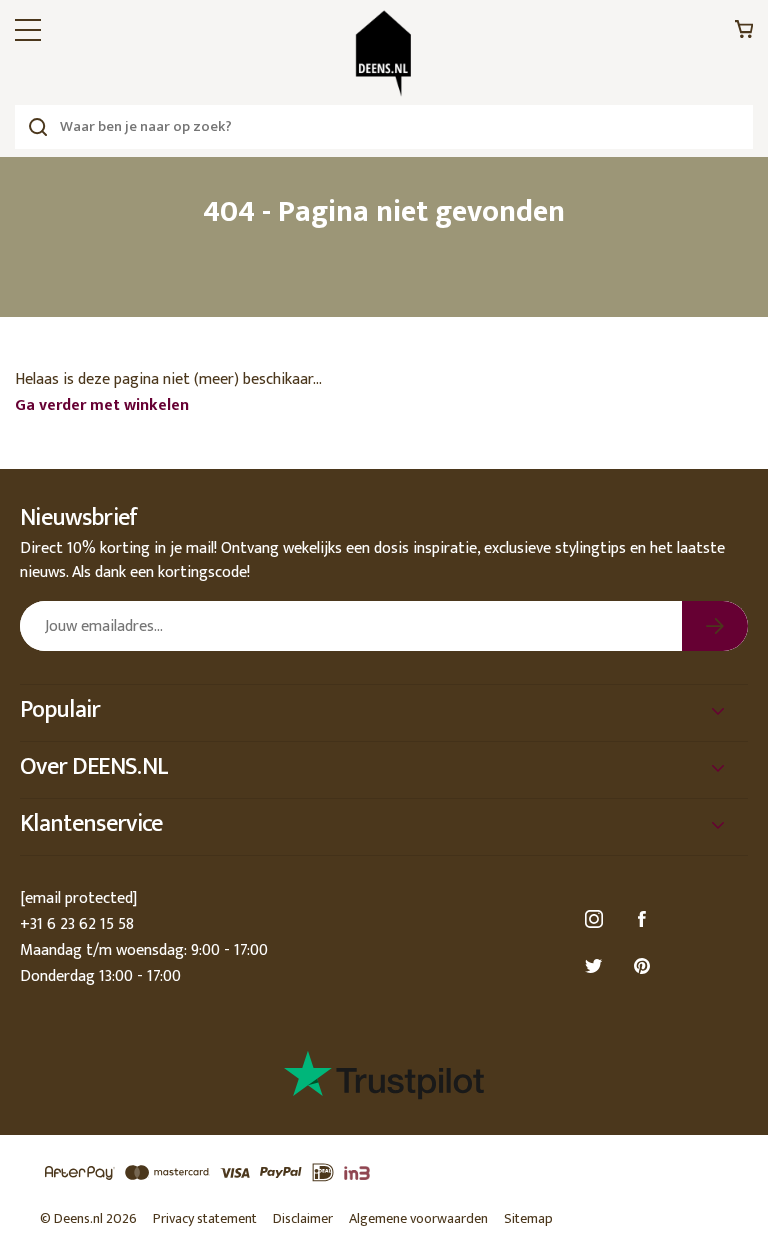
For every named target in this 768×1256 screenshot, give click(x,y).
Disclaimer (303, 1218)
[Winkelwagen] (744, 34)
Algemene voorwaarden (418, 1218)
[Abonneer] (715, 626)
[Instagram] (597, 919)
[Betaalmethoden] (384, 1173)
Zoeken (37, 127)
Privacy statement (205, 1218)
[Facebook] (645, 919)
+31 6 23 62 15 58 (77, 924)
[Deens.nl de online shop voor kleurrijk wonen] (384, 53)
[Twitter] (597, 966)
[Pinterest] (645, 966)
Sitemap (528, 1218)
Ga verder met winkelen (102, 405)
